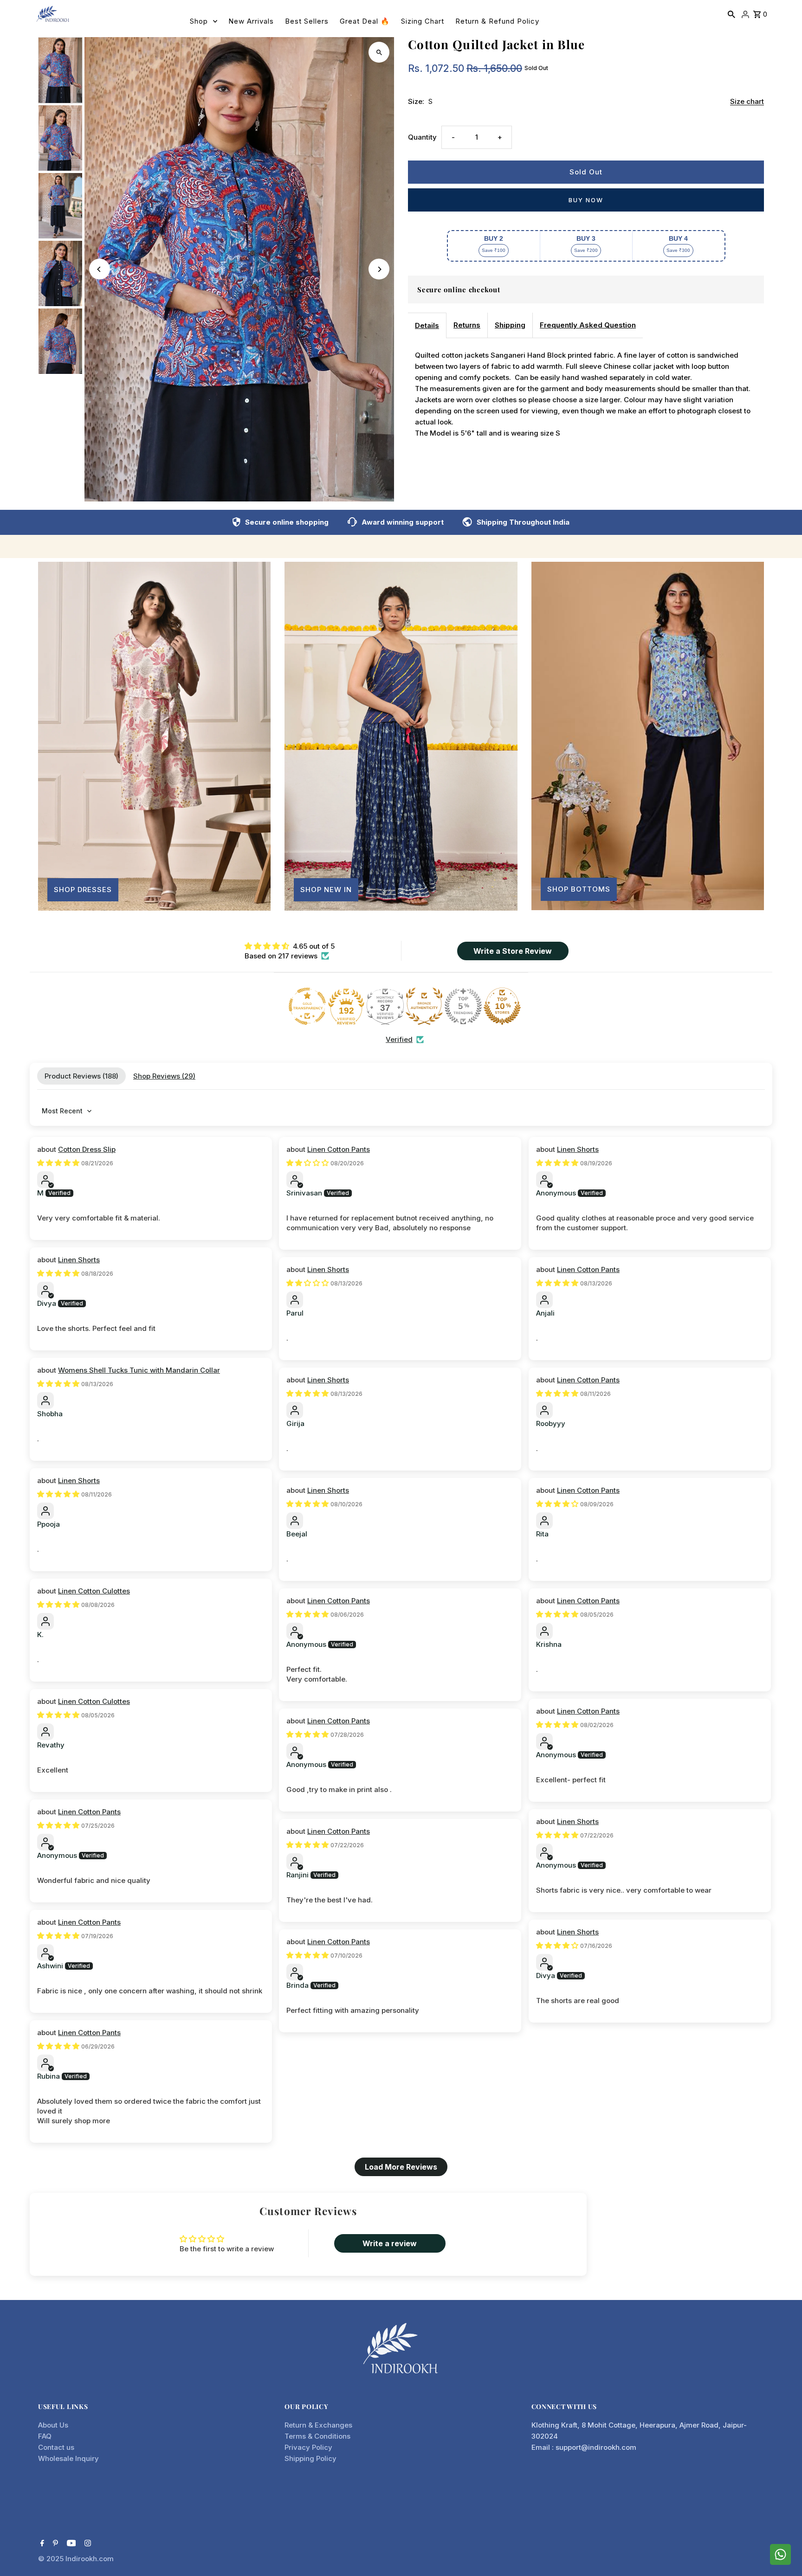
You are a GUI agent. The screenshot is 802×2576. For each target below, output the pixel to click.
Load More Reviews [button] (401, 2167)
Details (427, 325)
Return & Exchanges (318, 2425)
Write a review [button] (390, 2243)
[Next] (379, 269)
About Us (53, 2425)
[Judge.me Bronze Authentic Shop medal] (424, 1006)
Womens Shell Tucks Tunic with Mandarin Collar (139, 1370)
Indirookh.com (90, 2559)
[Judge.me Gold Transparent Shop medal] (307, 1006)
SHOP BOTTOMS (579, 889)
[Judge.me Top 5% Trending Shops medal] (463, 1006)
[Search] (731, 14)
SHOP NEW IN (326, 890)
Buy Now (586, 200)
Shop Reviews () (164, 1076)
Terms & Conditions (317, 2436)
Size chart (747, 102)
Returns (467, 325)
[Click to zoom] (379, 52)
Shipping (510, 325)
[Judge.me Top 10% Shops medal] (502, 1006)
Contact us (56, 2447)
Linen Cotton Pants (339, 1149)
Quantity (422, 137)
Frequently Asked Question (588, 325)
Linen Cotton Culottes (94, 1591)
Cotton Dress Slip (87, 1149)
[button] (186, 2489)
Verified (399, 1039)
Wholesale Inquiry (68, 2458)
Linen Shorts (578, 1149)
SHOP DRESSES (83, 890)
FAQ (45, 2436)
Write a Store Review (513, 951)
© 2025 (52, 2559)
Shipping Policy (310, 2458)
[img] (290, 946)
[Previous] (100, 269)
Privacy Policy (308, 2447)
